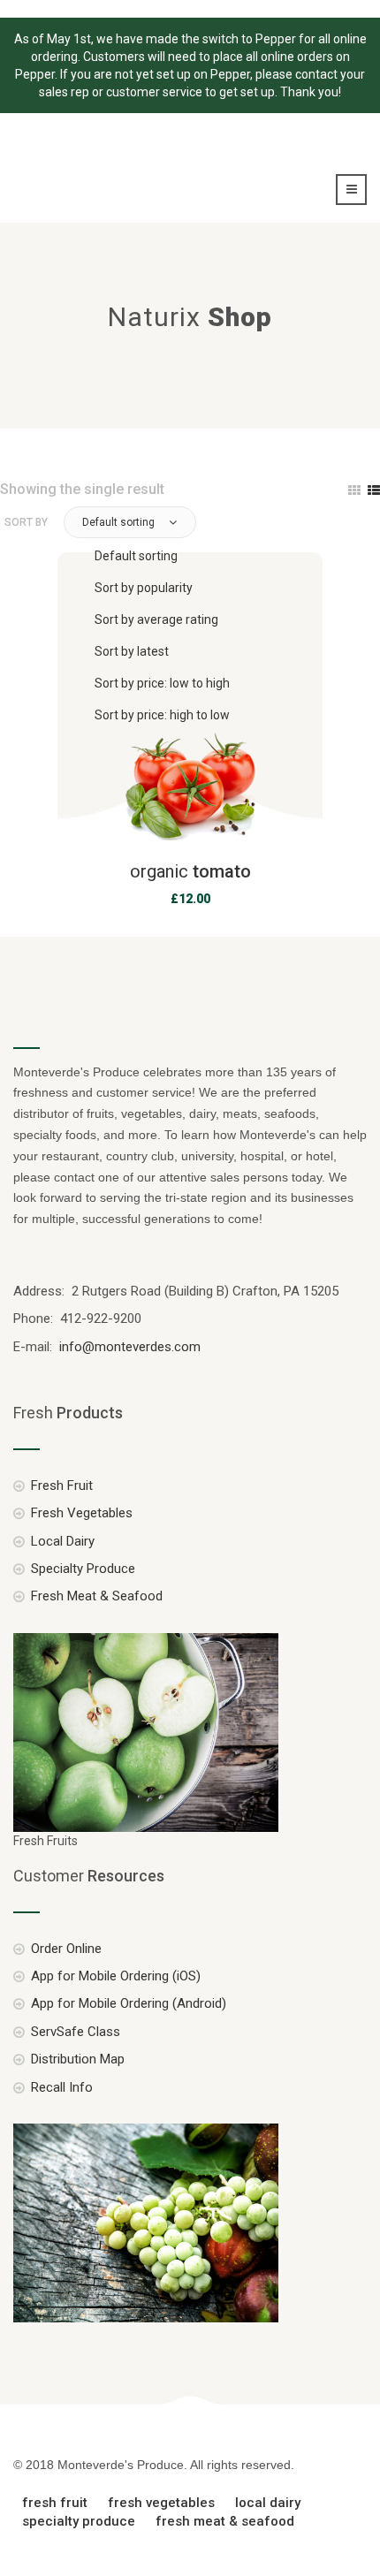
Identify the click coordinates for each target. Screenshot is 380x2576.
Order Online (66, 1949)
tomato (190, 871)
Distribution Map (78, 2059)
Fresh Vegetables (82, 1513)
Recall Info (62, 2087)
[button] (130, 522)
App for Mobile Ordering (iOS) (116, 1976)
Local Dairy (63, 1541)
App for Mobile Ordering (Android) (129, 2003)
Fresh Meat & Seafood (97, 1596)
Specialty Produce (83, 1569)
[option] (228, 556)
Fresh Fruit (62, 1486)
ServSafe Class (76, 2032)
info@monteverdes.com (128, 1347)
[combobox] (222, 635)
